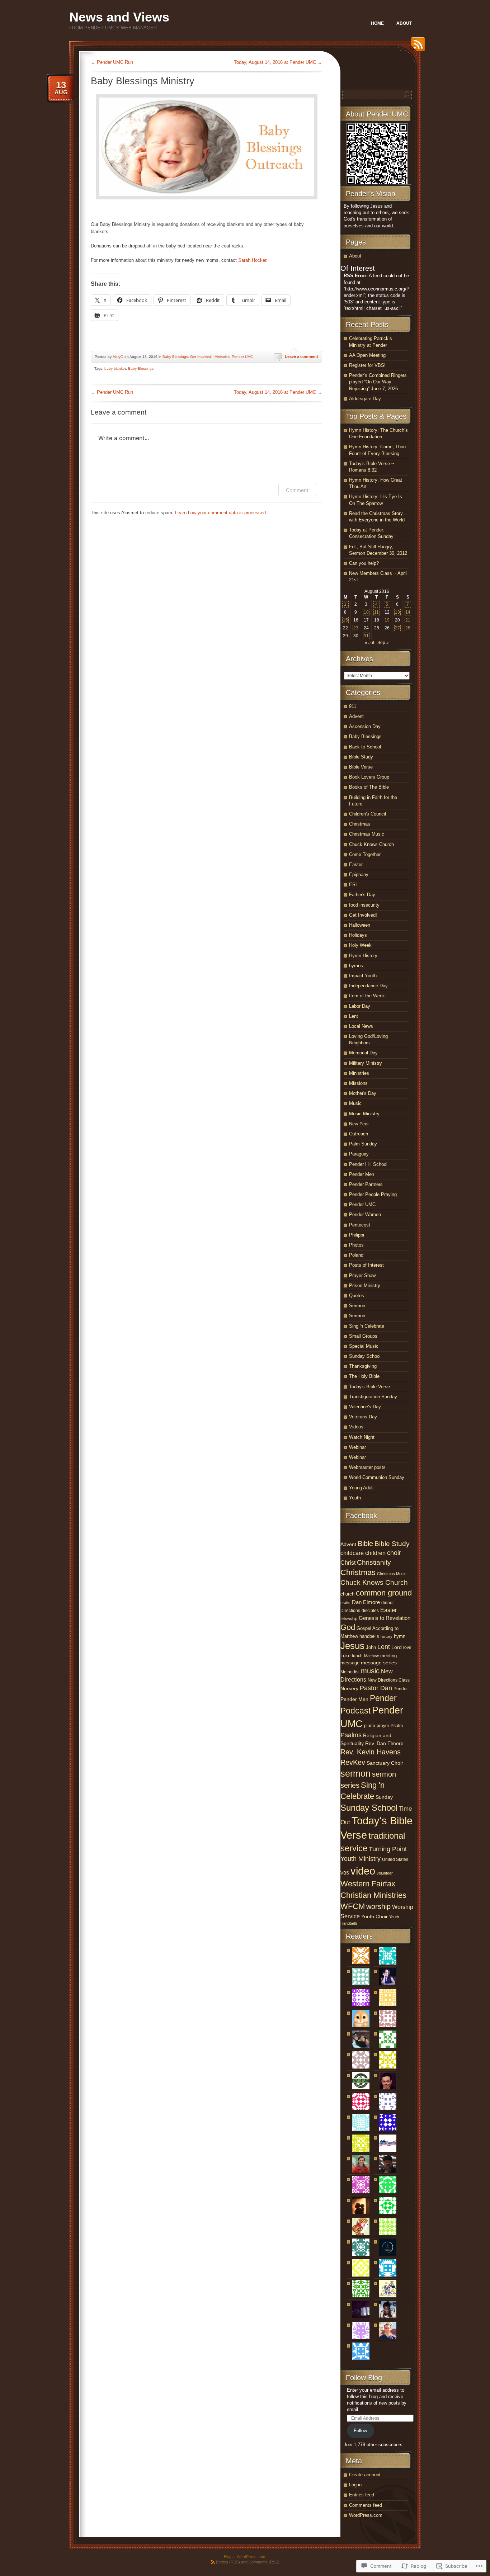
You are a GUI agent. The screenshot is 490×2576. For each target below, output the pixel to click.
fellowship (349, 1618)
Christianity (374, 1562)
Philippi (357, 1235)
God (348, 1627)
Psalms (351, 1735)
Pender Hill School (368, 1164)
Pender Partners (366, 1184)
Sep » (383, 643)
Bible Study (361, 757)
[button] (207, 147)
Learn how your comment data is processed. (221, 513)
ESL (354, 885)
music (370, 1671)
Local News (361, 1026)
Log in (355, 2485)
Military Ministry (366, 1063)
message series (379, 1663)
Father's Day (362, 895)
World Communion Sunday (377, 1477)
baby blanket (115, 368)
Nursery (349, 1688)
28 (408, 628)
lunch (357, 1656)
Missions (358, 1083)
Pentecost (360, 1225)
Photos (356, 1245)
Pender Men (362, 1174)
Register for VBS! (367, 365)
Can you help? (364, 563)
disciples (370, 1611)
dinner (388, 1603)
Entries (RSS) (228, 2562)
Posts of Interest (366, 1265)
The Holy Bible (364, 1376)
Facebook (361, 1516)
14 (408, 612)
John (371, 1647)
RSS (416, 47)
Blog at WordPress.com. (245, 2557)
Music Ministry (364, 1114)
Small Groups (363, 1336)
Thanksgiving (363, 1366)
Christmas (360, 824)
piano (370, 1726)
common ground (384, 1593)
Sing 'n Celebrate (367, 1326)
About (404, 23)
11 (376, 612)
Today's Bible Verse (369, 1387)
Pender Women (365, 1214)
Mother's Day (363, 1093)
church (347, 1594)
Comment (297, 490)
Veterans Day (363, 1417)
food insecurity (364, 905)
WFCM (353, 1906)
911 (353, 706)
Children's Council (367, 814)
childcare (352, 1553)
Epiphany (359, 875)
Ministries (222, 357)
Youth (355, 1498)
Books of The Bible (369, 787)
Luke (345, 1656)
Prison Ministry (365, 1285)
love (407, 1648)
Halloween (360, 925)
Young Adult (361, 1488)
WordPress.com (366, 2515)
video (363, 1871)
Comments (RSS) (264, 2562)
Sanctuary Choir (385, 1763)
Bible (365, 1544)
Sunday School (365, 1356)
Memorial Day (363, 1053)
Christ (348, 1563)
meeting (388, 1656)
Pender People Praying (373, 1194)
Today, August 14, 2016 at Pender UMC (278, 62)
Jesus (352, 1646)
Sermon (357, 1306)
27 (397, 628)
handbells (369, 1636)
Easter (356, 864)
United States (395, 1859)
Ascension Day (365, 726)
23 (356, 628)
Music (355, 1103)
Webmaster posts (367, 1467)
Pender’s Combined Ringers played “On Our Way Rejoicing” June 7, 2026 (378, 382)
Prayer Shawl (363, 1275)
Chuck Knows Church (371, 844)
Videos (356, 1427)
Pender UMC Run (112, 62)
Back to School (365, 747)
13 (397, 612)
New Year (359, 1124)
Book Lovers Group (369, 777)
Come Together (365, 854)
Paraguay (359, 1154)
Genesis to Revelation (385, 1618)
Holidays (358, 935)
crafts (345, 1603)
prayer (383, 1726)
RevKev (353, 1762)
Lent (354, 1016)
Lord (397, 1647)
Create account (365, 2475)
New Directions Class (389, 1680)
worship (378, 1906)
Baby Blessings (175, 357)
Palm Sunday (363, 1144)
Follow (360, 2431)
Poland (356, 1255)
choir (394, 1553)
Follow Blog (364, 2378)
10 (366, 612)
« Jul (369, 643)
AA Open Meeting (367, 355)
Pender (401, 1689)
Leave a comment (301, 356)
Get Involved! (201, 357)
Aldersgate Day (365, 399)
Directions (350, 1611)
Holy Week (360, 945)
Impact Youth (363, 976)
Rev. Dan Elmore (384, 1743)
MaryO (118, 357)
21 (408, 620)
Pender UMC (242, 357)
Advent (356, 716)
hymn (400, 1636)
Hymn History (363, 956)
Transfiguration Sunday (373, 1397)
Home (377, 23)
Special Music (364, 1346)
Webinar (357, 1447)
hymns (356, 966)
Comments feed (366, 2505)
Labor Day (360, 1006)
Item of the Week (367, 996)
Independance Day (368, 986)
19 (387, 620)
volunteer (385, 1873)
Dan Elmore (366, 1602)
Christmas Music (367, 834)
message (350, 1663)
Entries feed (362, 2495)
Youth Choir (374, 1917)
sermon (355, 1773)
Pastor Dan (376, 1688)
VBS (345, 1873)
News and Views (119, 17)
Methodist (350, 1672)
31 (366, 636)
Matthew (371, 1656)
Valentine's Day (365, 1407)
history (387, 1636)
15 (345, 620)
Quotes (357, 1296)
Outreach (359, 1134)
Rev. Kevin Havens (371, 1752)
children (375, 1553)
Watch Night (362, 1437)
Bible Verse (361, 767)
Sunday (384, 1797)
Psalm (397, 1726)
